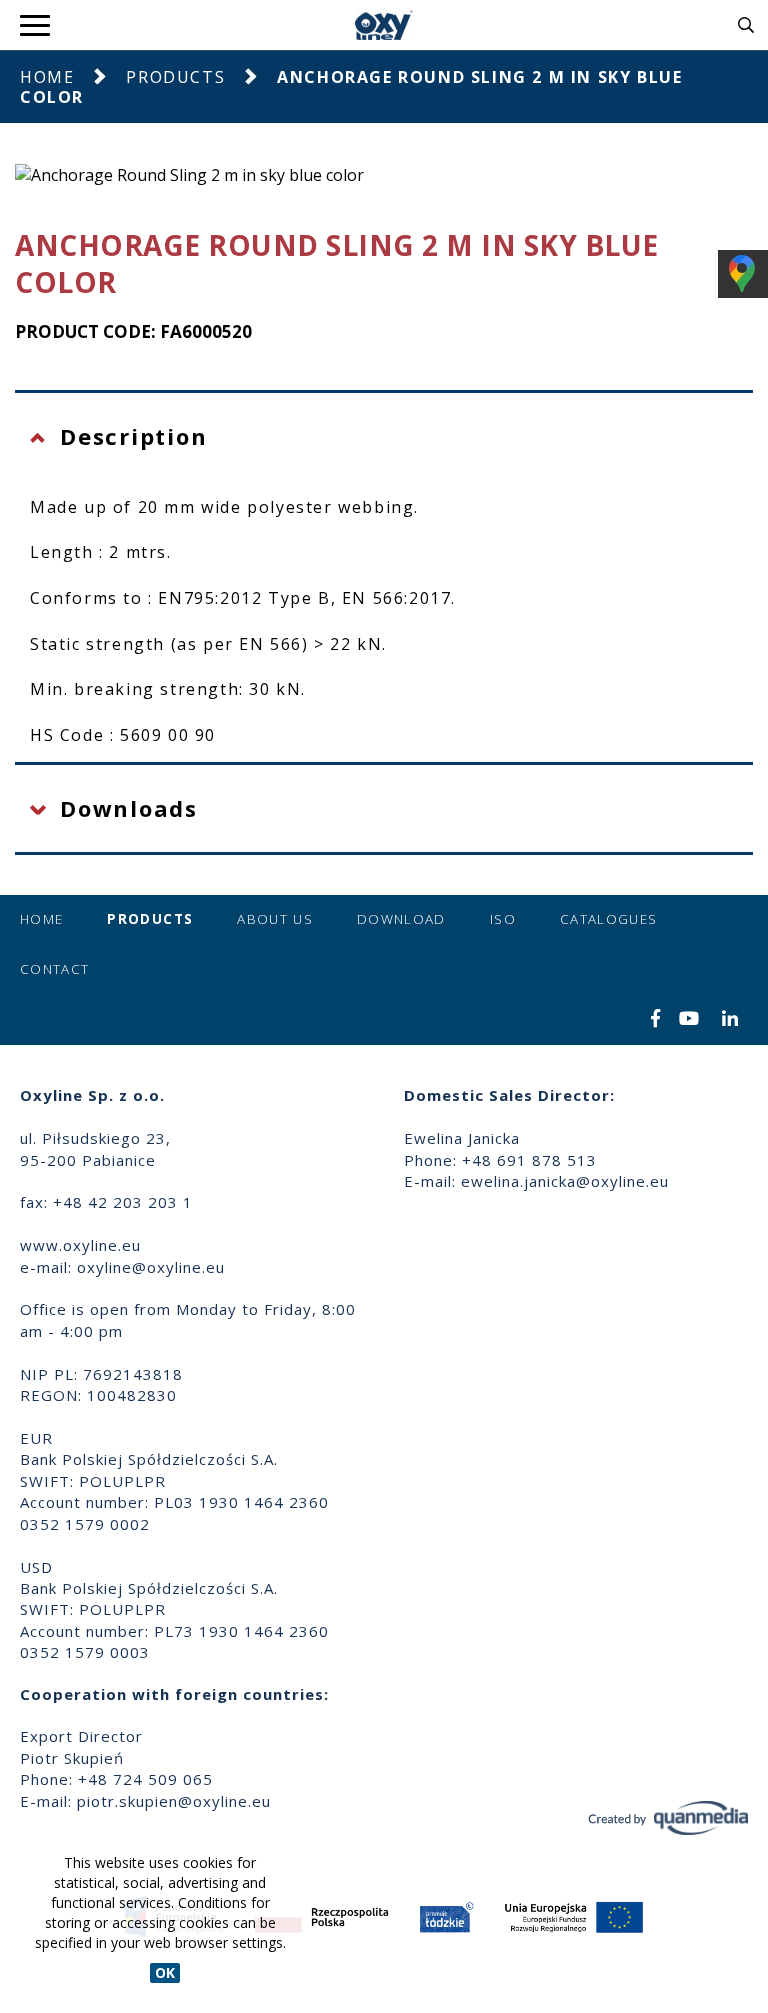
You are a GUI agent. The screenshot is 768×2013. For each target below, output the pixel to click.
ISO (503, 919)
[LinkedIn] (730, 1020)
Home (47, 77)
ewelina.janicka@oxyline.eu (565, 1181)
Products (175, 77)
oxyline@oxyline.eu (151, 1267)
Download (401, 919)
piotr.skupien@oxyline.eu (174, 1801)
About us (275, 919)
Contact (54, 969)
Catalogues (609, 919)
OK (165, 1972)
